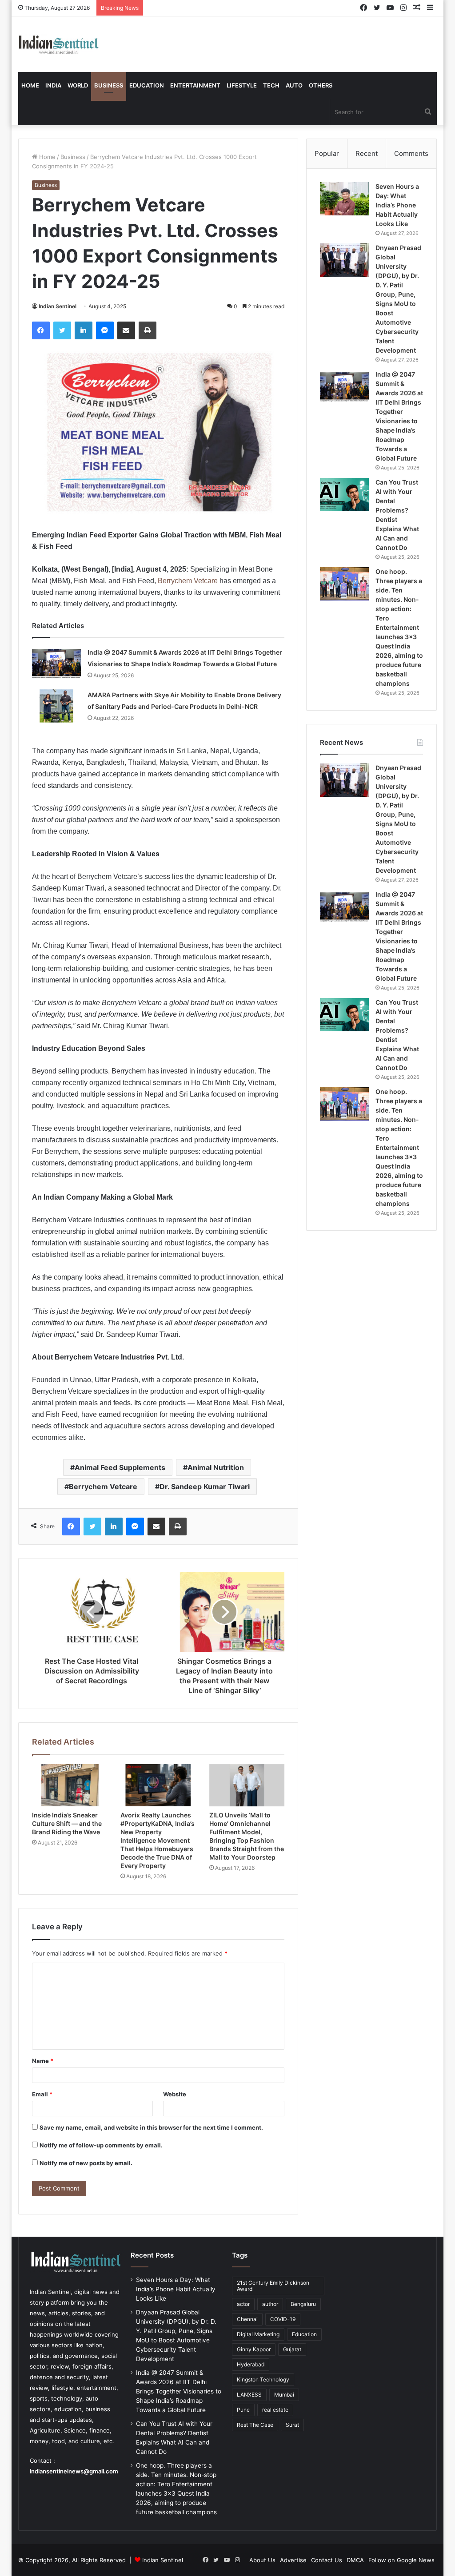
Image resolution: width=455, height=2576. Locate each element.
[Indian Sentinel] (59, 44)
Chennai (247, 2319)
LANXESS (249, 2395)
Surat (292, 2425)
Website (175, 2094)
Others (321, 85)
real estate (275, 2410)
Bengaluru (303, 2304)
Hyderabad (251, 2364)
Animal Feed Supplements (120, 1467)
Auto (294, 85)
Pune (243, 2410)
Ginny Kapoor (254, 2349)
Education (147, 85)
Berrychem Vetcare (188, 581)
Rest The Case (255, 2425)
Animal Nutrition (216, 1467)
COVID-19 (283, 2319)
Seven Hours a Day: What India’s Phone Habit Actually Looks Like (397, 205)
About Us (262, 2560)
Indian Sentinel (58, 306)
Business (109, 85)
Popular (327, 153)
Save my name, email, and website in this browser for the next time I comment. (151, 2127)
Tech (271, 85)
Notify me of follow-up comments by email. (101, 2145)
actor (243, 2304)
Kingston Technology (263, 2379)
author (270, 2304)
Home (30, 85)
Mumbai (284, 2395)
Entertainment (195, 85)
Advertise (293, 2560)
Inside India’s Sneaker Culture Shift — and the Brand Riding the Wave (67, 1823)
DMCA (355, 2560)
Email (42, 2094)
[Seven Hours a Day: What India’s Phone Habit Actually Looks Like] (344, 199)
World (78, 85)
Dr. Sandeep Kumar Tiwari (205, 1487)
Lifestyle (242, 85)
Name (43, 2061)
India (53, 85)
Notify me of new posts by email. (86, 2163)
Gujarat (292, 2349)
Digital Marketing (258, 2334)
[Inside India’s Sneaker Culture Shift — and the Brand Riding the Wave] (70, 1785)
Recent (367, 153)
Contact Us (327, 2560)
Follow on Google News (401, 2560)
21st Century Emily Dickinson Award (273, 2286)
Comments (411, 153)
